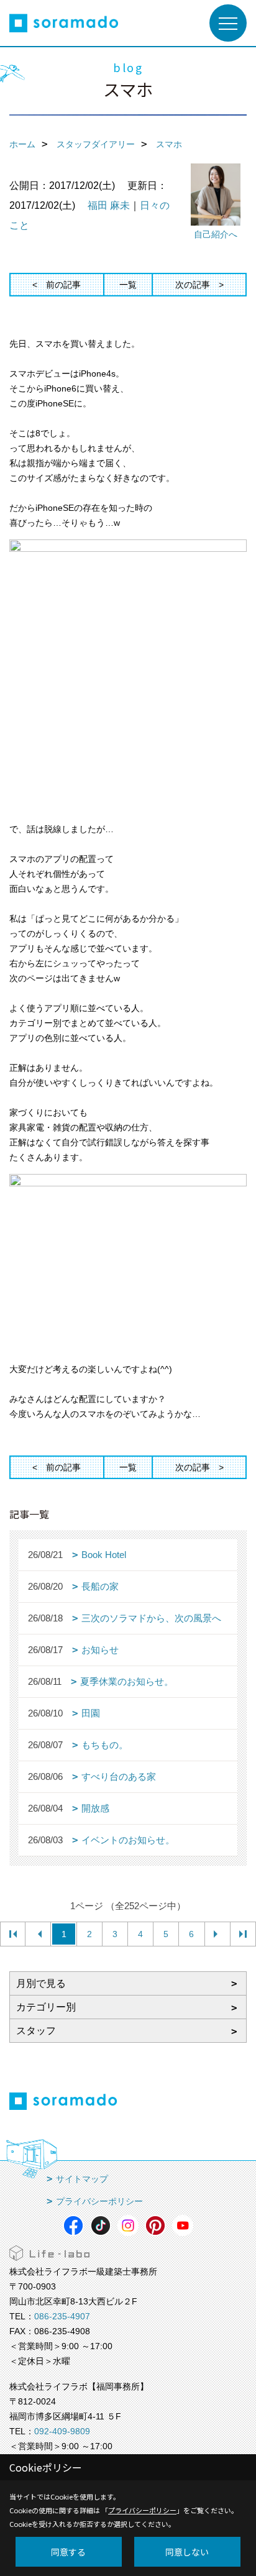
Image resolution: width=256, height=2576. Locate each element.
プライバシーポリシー (99, 2201)
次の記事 (193, 285)
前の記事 (63, 285)
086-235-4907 (62, 2316)
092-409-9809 (62, 2431)
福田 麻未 (109, 205)
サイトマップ (82, 2179)
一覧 (128, 285)
